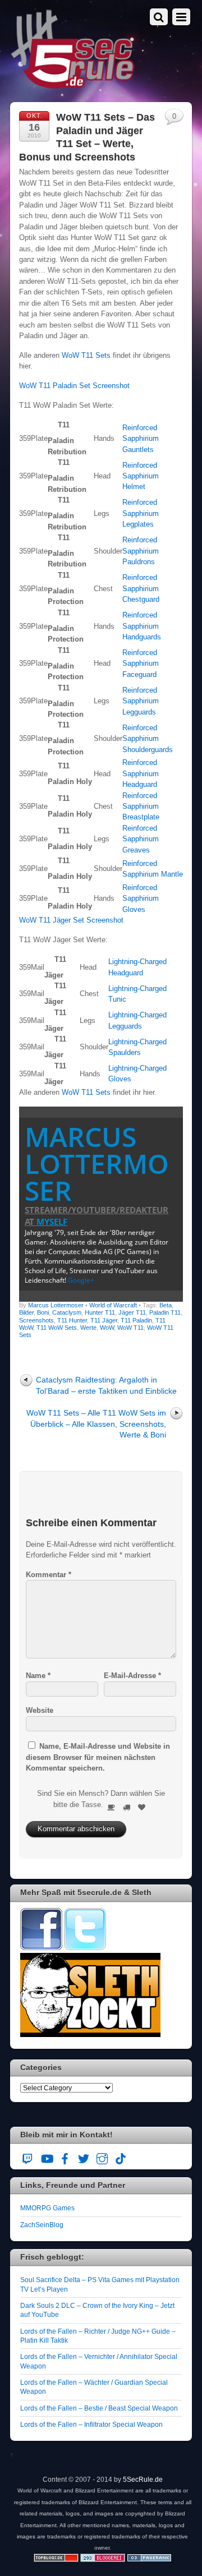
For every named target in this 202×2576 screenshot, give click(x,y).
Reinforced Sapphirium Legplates (141, 513)
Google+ (81, 1280)
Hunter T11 (100, 1312)
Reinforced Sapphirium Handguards (142, 626)
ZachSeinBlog (42, 2225)
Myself (52, 1222)
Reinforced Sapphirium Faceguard (141, 663)
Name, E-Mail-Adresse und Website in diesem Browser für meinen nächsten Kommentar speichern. (98, 1757)
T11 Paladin (136, 1320)
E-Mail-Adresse (132, 1676)
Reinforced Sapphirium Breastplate (141, 807)
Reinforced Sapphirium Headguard (141, 773)
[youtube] (47, 2157)
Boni (43, 1312)
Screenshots (36, 1320)
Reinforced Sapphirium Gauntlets (141, 439)
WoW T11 (130, 1328)
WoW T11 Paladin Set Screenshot (74, 386)
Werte (88, 1328)
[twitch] (28, 2157)
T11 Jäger (104, 1320)
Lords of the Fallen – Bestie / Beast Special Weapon (99, 2408)
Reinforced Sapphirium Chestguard (141, 588)
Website (40, 1710)
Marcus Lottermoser (97, 1163)
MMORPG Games (47, 2208)
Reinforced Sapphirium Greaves (141, 839)
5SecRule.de (143, 2479)
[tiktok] (121, 2157)
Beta (166, 1305)
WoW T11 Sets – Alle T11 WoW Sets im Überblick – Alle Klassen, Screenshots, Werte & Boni (96, 1424)
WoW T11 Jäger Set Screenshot (71, 920)
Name (38, 1676)
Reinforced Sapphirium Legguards (141, 701)
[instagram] (102, 2157)
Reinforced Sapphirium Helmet (141, 476)
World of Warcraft (113, 1305)
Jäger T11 (132, 1312)
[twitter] (84, 2157)
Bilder (26, 1312)
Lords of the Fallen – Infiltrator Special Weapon (91, 2424)
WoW (107, 1328)
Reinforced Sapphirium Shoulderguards (148, 739)
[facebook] (65, 2157)
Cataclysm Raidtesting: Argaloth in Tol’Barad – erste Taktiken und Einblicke (106, 1385)
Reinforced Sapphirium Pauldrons (141, 551)
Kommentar (49, 1575)
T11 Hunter (72, 1320)
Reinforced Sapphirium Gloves (141, 898)
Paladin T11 (165, 1312)
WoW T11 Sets (86, 355)
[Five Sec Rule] (73, 85)
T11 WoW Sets (57, 1328)
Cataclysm (67, 1312)
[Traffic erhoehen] (149, 2559)
